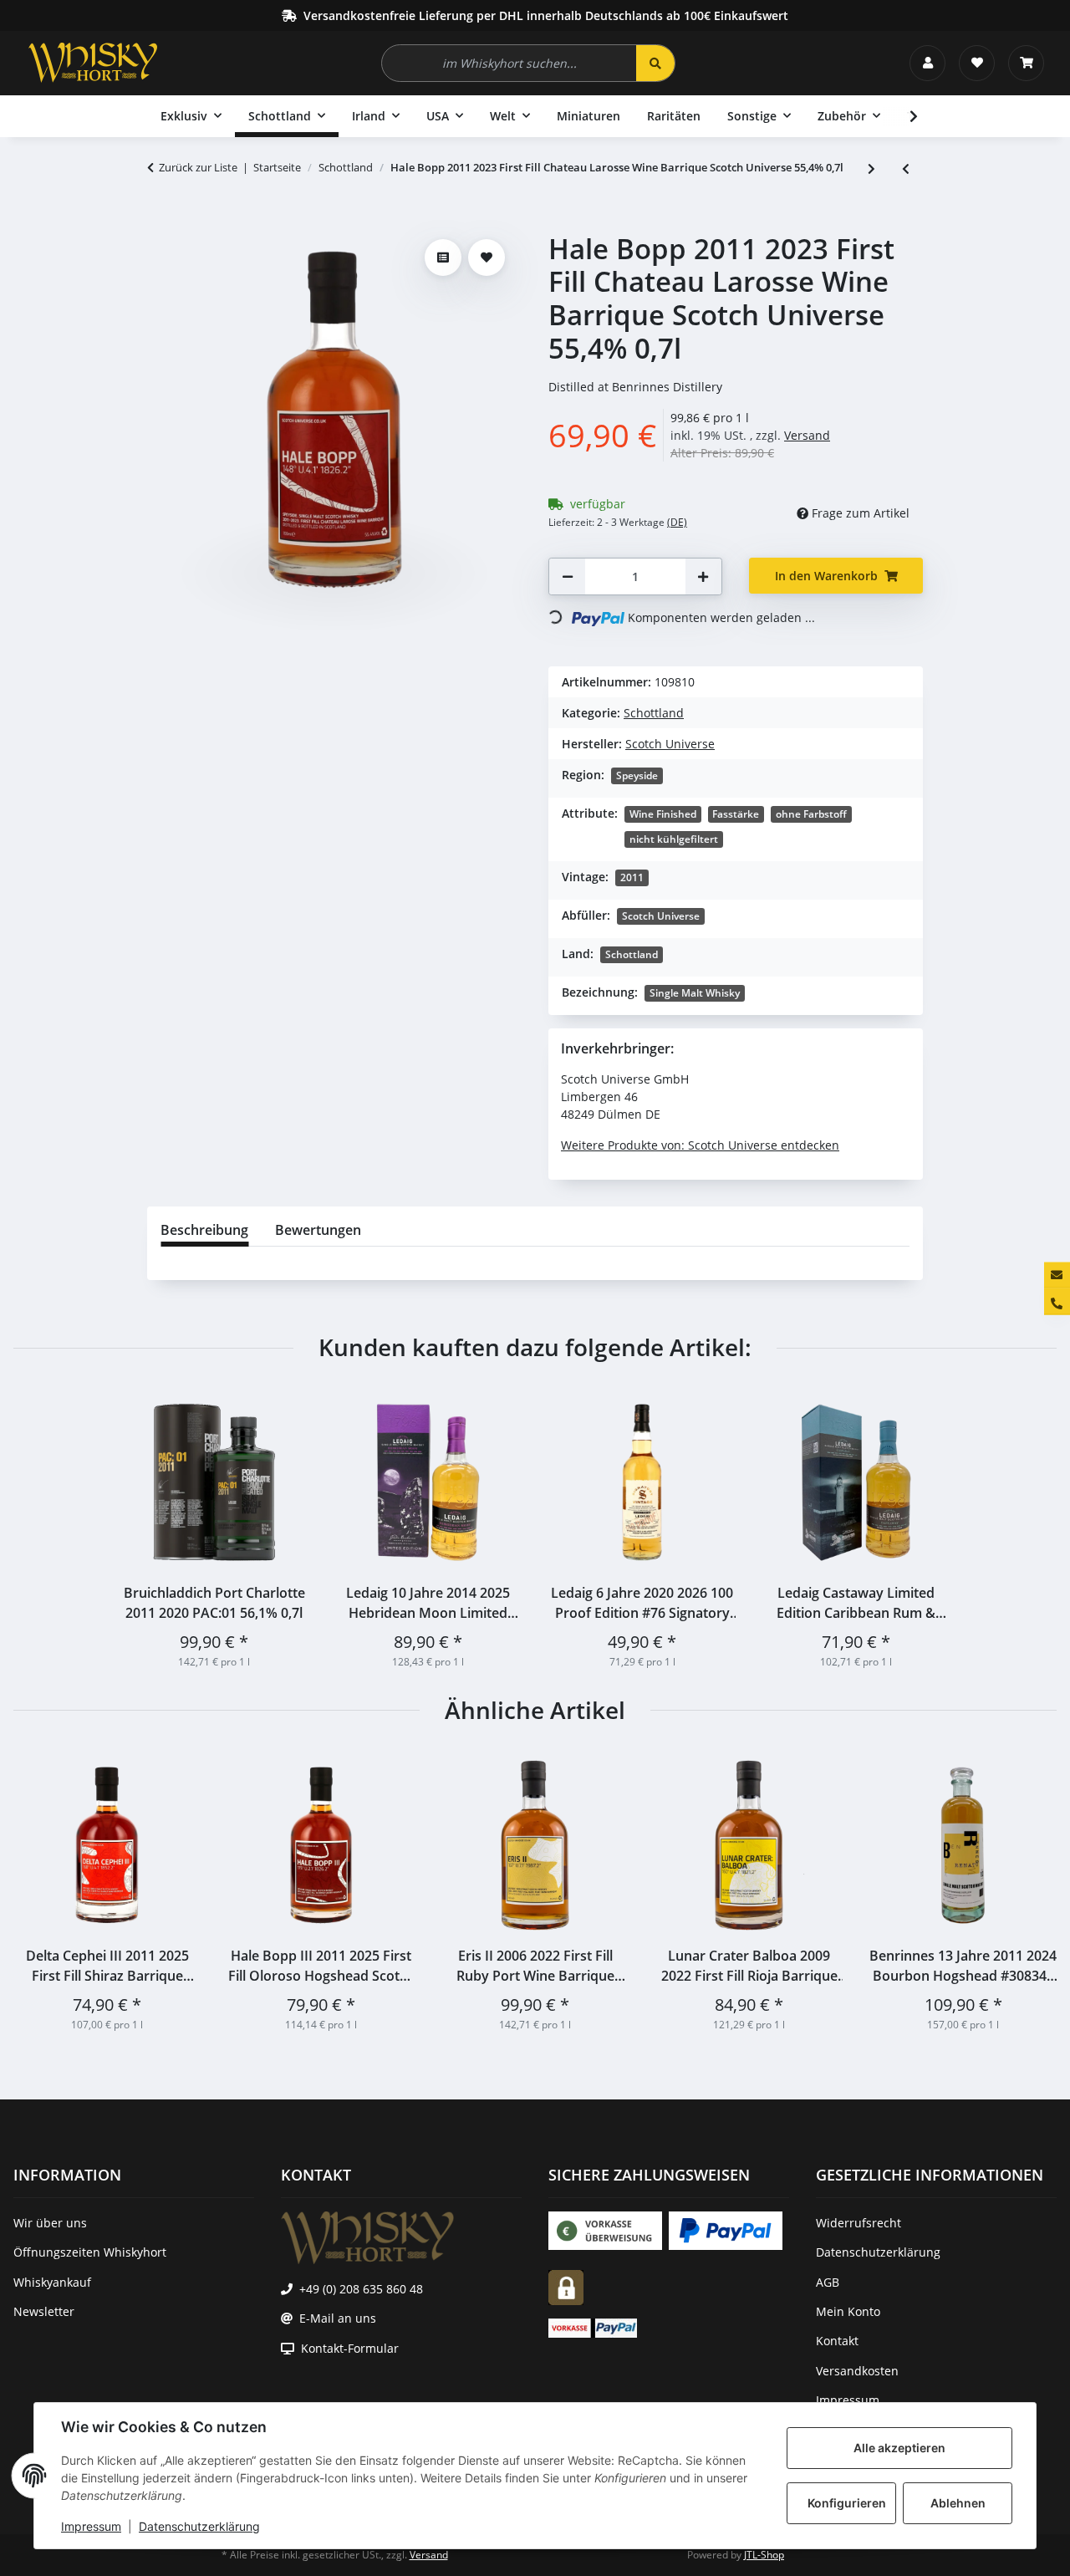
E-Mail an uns (338, 2318)
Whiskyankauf (52, 2282)
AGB (828, 2282)
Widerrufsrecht (859, 2223)
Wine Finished (663, 814)
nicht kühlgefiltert (674, 839)
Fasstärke (736, 814)
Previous (41, 1892)
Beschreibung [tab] (204, 1230)
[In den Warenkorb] (160, 223)
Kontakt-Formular (350, 2348)
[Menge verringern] (568, 576)
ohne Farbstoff (811, 814)
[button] (927, 63)
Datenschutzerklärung (199, 2526)
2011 (632, 877)
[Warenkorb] (1026, 63)
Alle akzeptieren (899, 2448)
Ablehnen (958, 2503)
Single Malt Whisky (695, 993)
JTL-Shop (764, 2555)
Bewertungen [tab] (318, 1230)
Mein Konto (848, 2311)
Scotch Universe (661, 916)
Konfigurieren (847, 2503)
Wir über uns (50, 2223)
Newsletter (44, 2311)
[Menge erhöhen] (703, 576)
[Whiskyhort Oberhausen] (93, 63)
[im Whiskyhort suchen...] (655, 63)
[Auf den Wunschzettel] (487, 258)
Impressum (91, 2526)
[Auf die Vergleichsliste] (443, 258)
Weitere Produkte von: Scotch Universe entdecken (700, 1145)
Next (1029, 1892)
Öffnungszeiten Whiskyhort (90, 2252)
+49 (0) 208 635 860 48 (361, 2289)
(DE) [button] (677, 522)
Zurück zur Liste (198, 167)
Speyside (637, 775)
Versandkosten (857, 2371)
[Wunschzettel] (977, 63)
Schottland (654, 713)
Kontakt (837, 2341)
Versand (807, 435)
